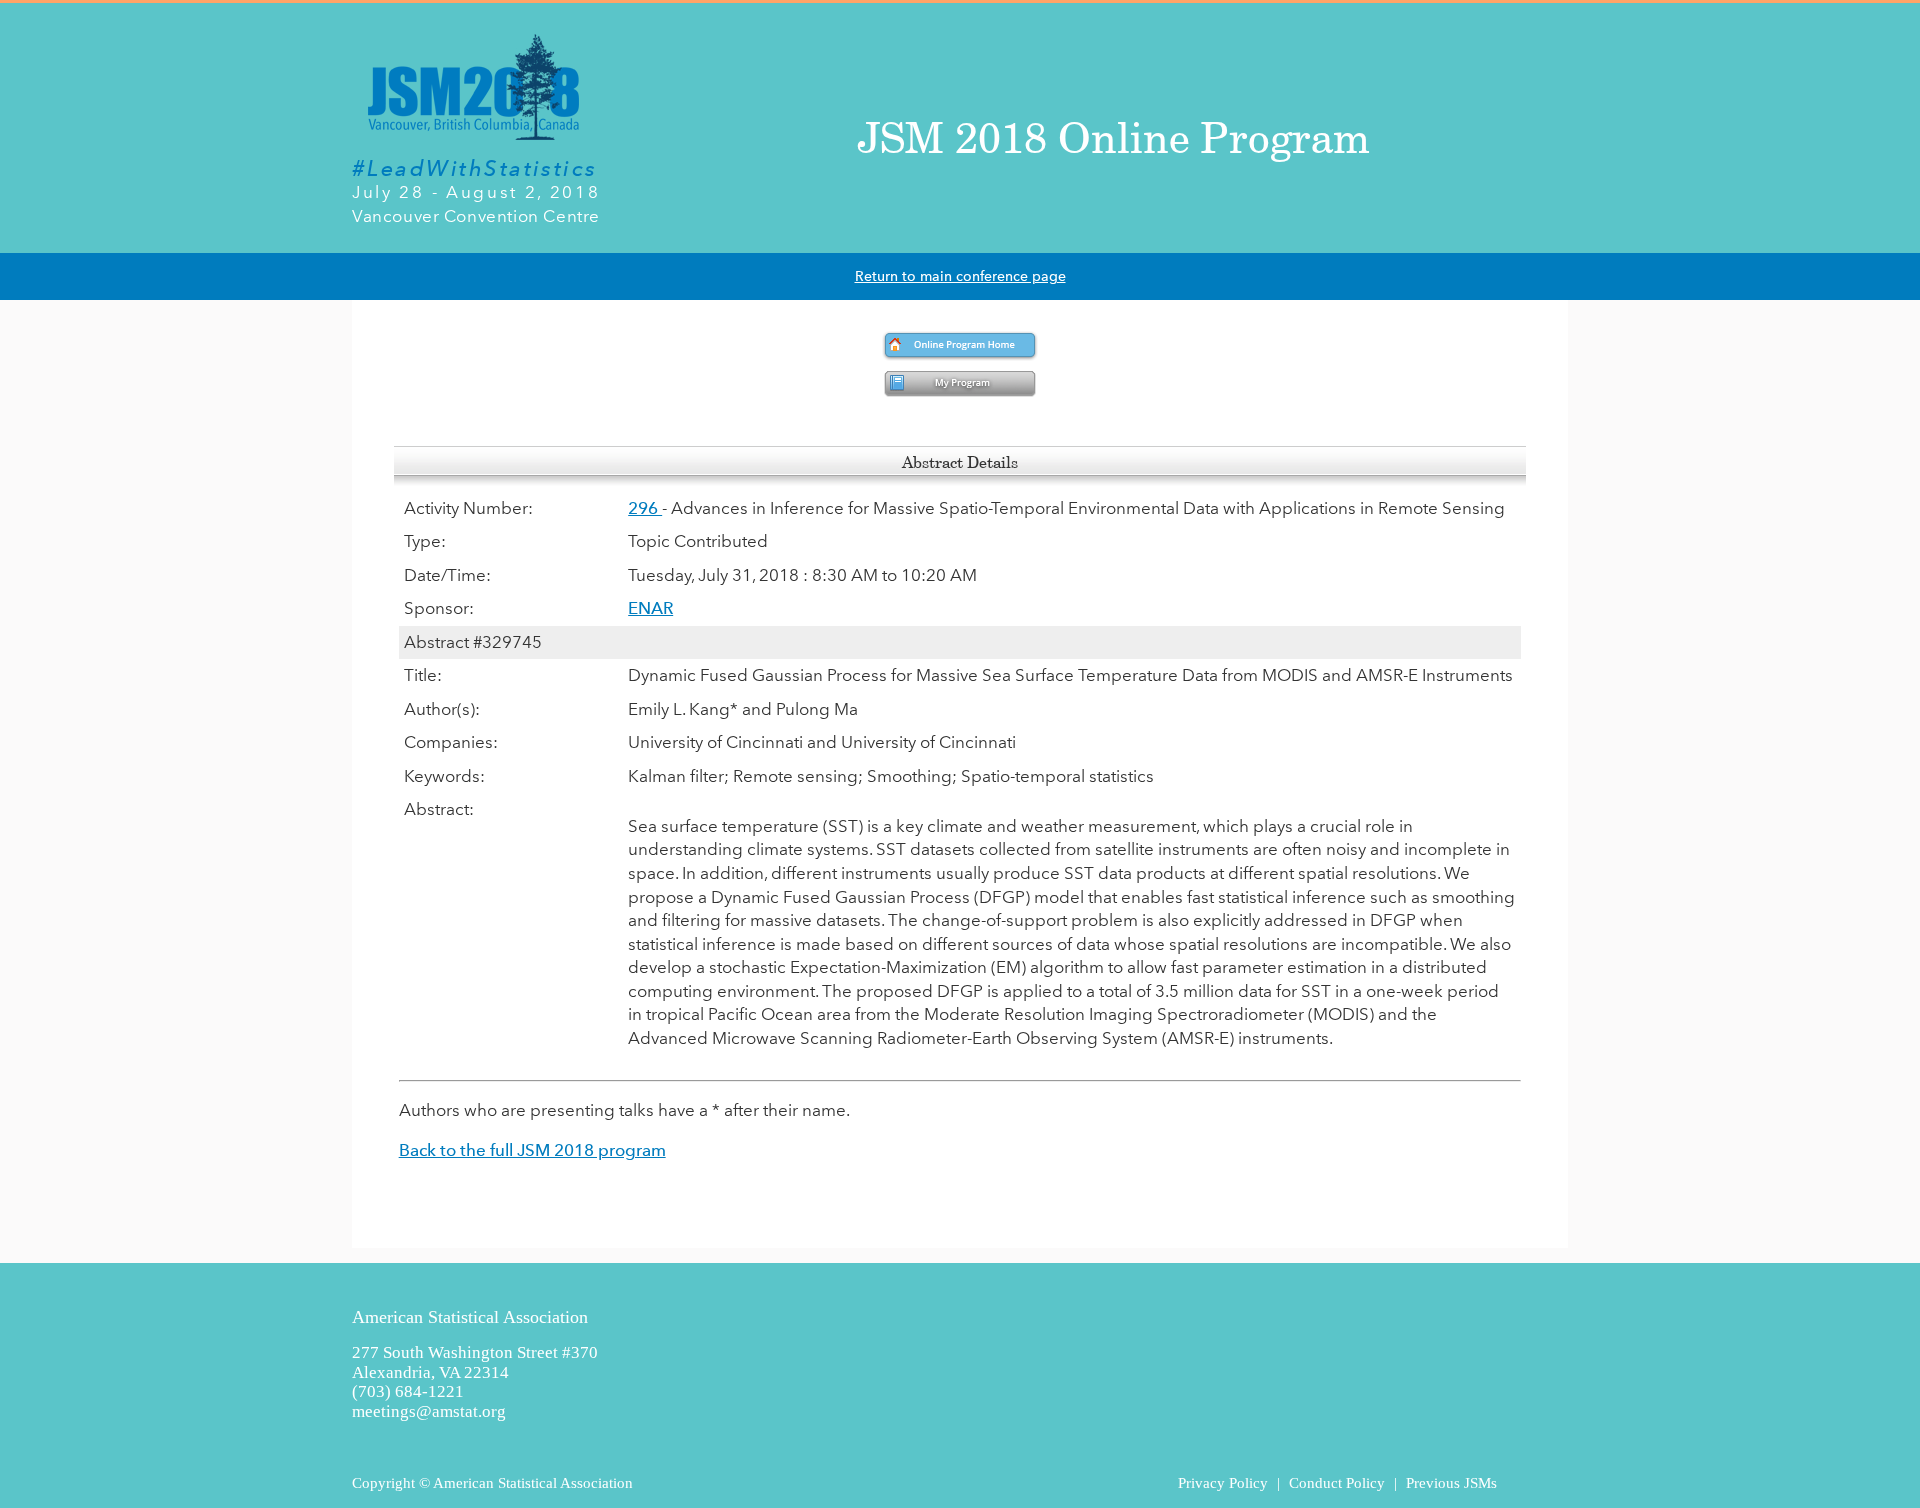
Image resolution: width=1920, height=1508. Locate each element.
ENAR (650, 608)
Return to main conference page (960, 276)
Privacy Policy (1223, 1482)
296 (645, 508)
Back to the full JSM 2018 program (532, 1150)
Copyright (383, 1482)
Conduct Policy (1337, 1482)
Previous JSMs (1451, 1482)
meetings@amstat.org (429, 1411)
